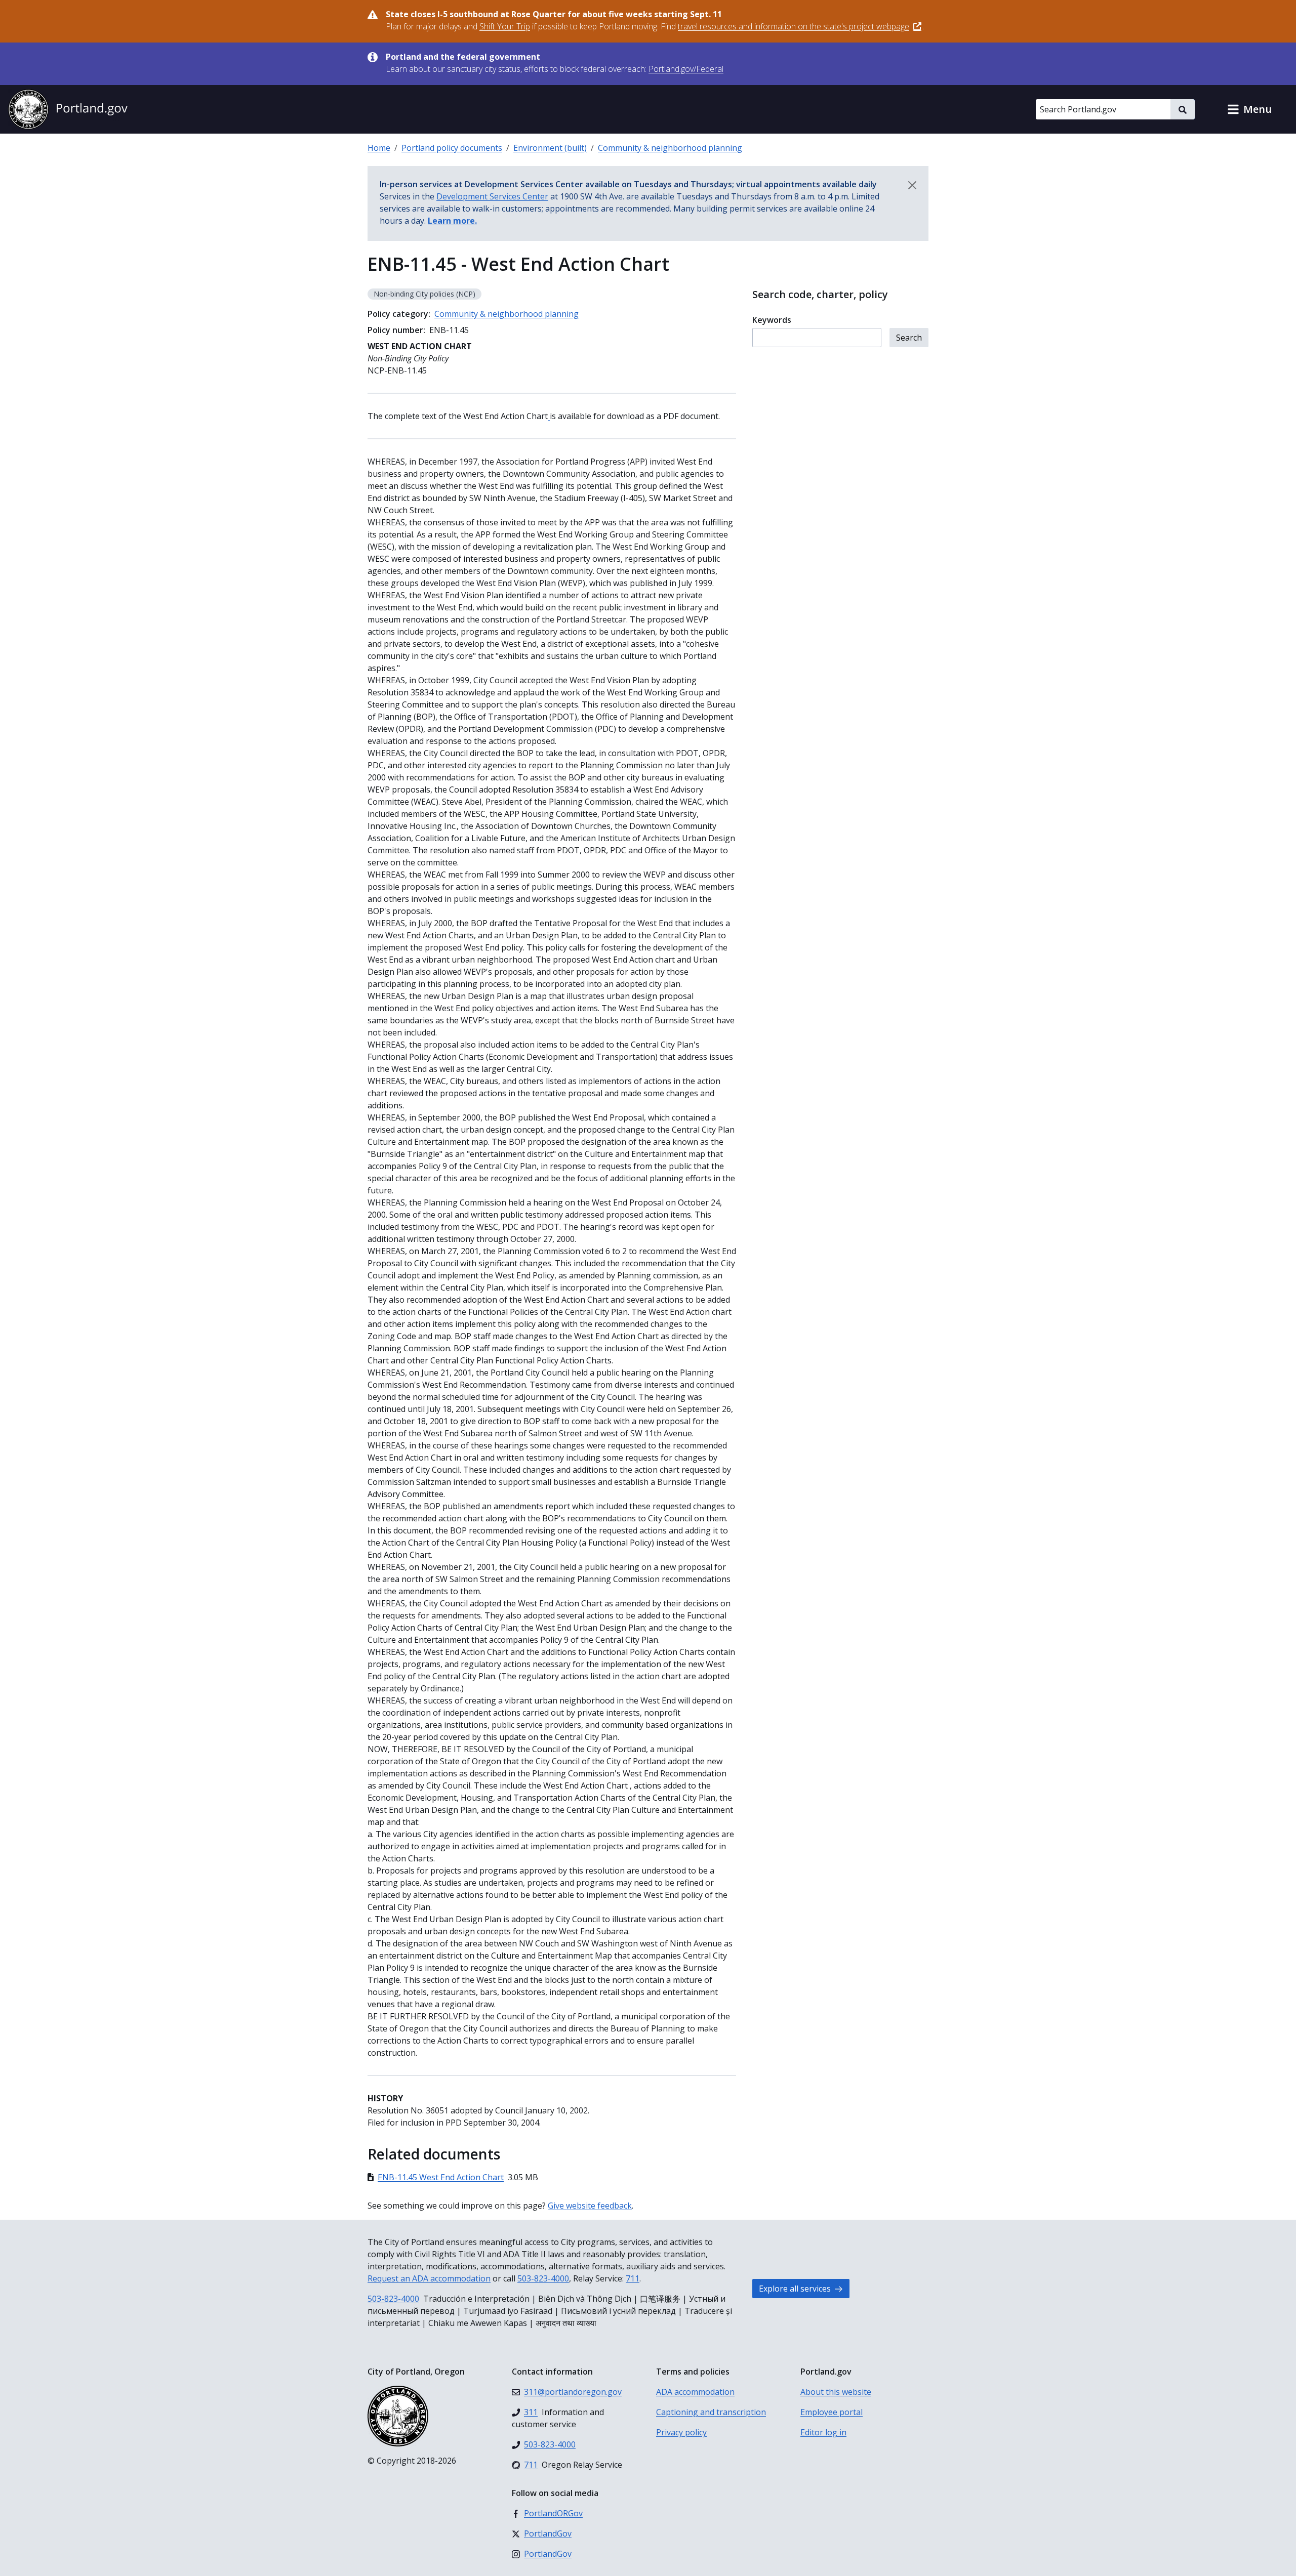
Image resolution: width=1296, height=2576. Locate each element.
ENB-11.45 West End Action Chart (441, 2177)
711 (633, 2278)
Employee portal (832, 2412)
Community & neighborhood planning (670, 148)
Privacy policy (681, 2432)
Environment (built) (550, 148)
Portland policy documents (452, 148)
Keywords (772, 320)
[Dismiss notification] (912, 185)
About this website (836, 2392)
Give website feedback (590, 2206)
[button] (1249, 109)
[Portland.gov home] (68, 109)
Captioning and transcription (711, 2412)
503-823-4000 (543, 2278)
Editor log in (823, 2432)
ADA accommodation (695, 2392)
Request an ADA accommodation (429, 2278)
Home (379, 148)
